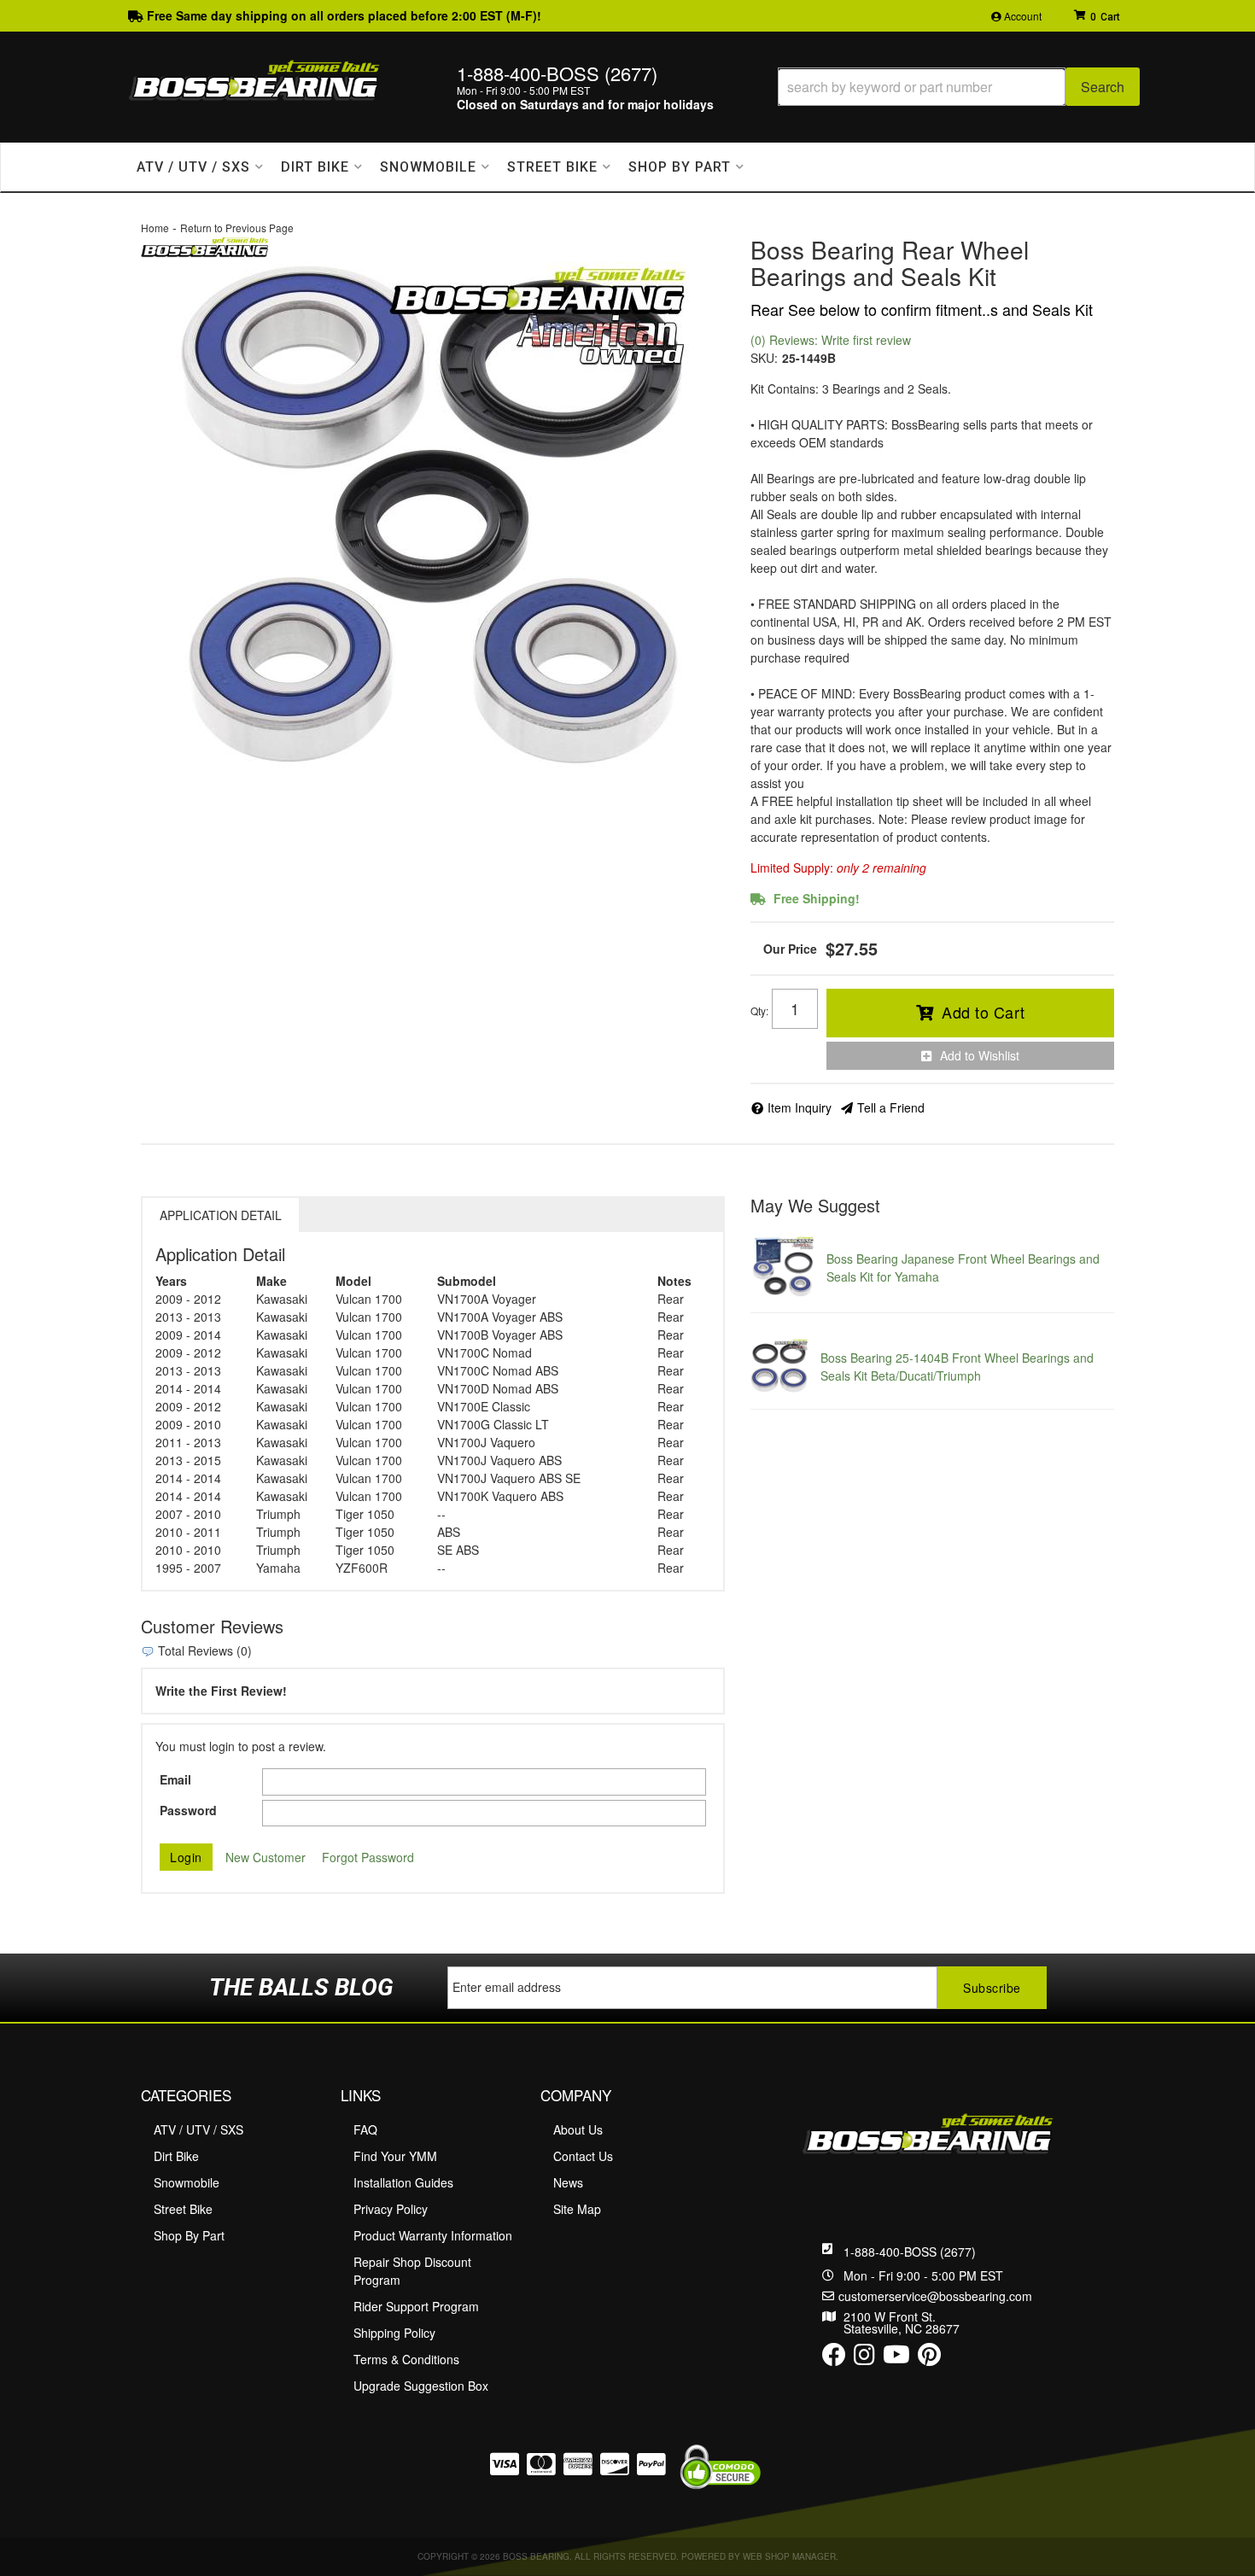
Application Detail (221, 1215)
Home (155, 228)
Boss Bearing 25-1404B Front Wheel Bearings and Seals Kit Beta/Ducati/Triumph (957, 1367)
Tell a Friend (891, 1107)
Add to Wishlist (980, 1055)
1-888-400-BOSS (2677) (910, 2252)
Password (188, 1810)
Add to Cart (984, 1012)
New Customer (266, 1857)
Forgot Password (368, 1857)
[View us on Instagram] (864, 2358)
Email (175, 1779)
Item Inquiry (800, 1107)
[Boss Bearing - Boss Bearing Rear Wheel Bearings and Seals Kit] (205, 245)
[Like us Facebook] (834, 2358)
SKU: (764, 358)
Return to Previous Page (237, 228)
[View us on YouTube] (896, 2358)
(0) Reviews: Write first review (831, 340)
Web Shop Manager (789, 2556)
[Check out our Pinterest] (929, 2358)
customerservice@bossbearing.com (935, 2296)
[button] (959, 87)
